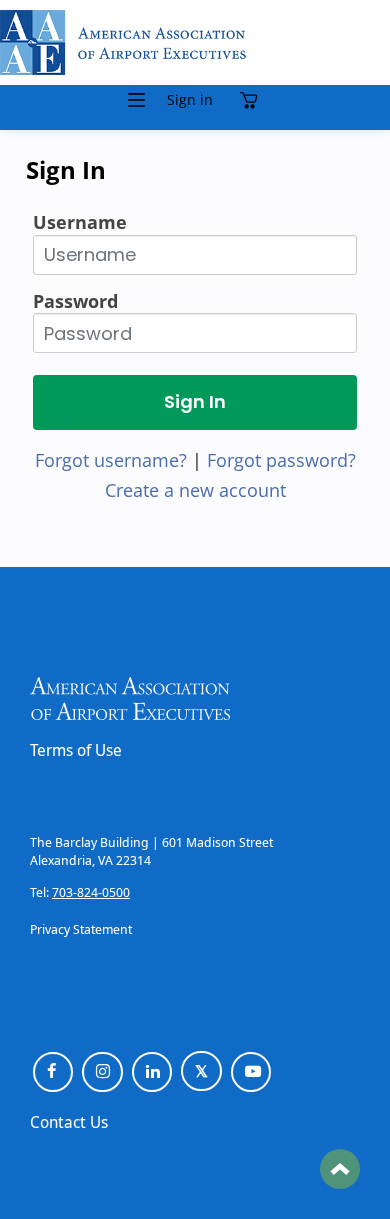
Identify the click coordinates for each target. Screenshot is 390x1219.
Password (75, 301)
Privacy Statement (81, 929)
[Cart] (253, 100)
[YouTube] (251, 1072)
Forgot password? (281, 460)
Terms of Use (76, 750)
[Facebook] (53, 1072)
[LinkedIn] (152, 1072)
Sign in (190, 100)
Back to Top (340, 1169)
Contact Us (69, 1122)
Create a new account (195, 490)
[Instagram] (102, 1072)
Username (80, 222)
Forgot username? (111, 460)
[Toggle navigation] (137, 100)
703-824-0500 (91, 892)
